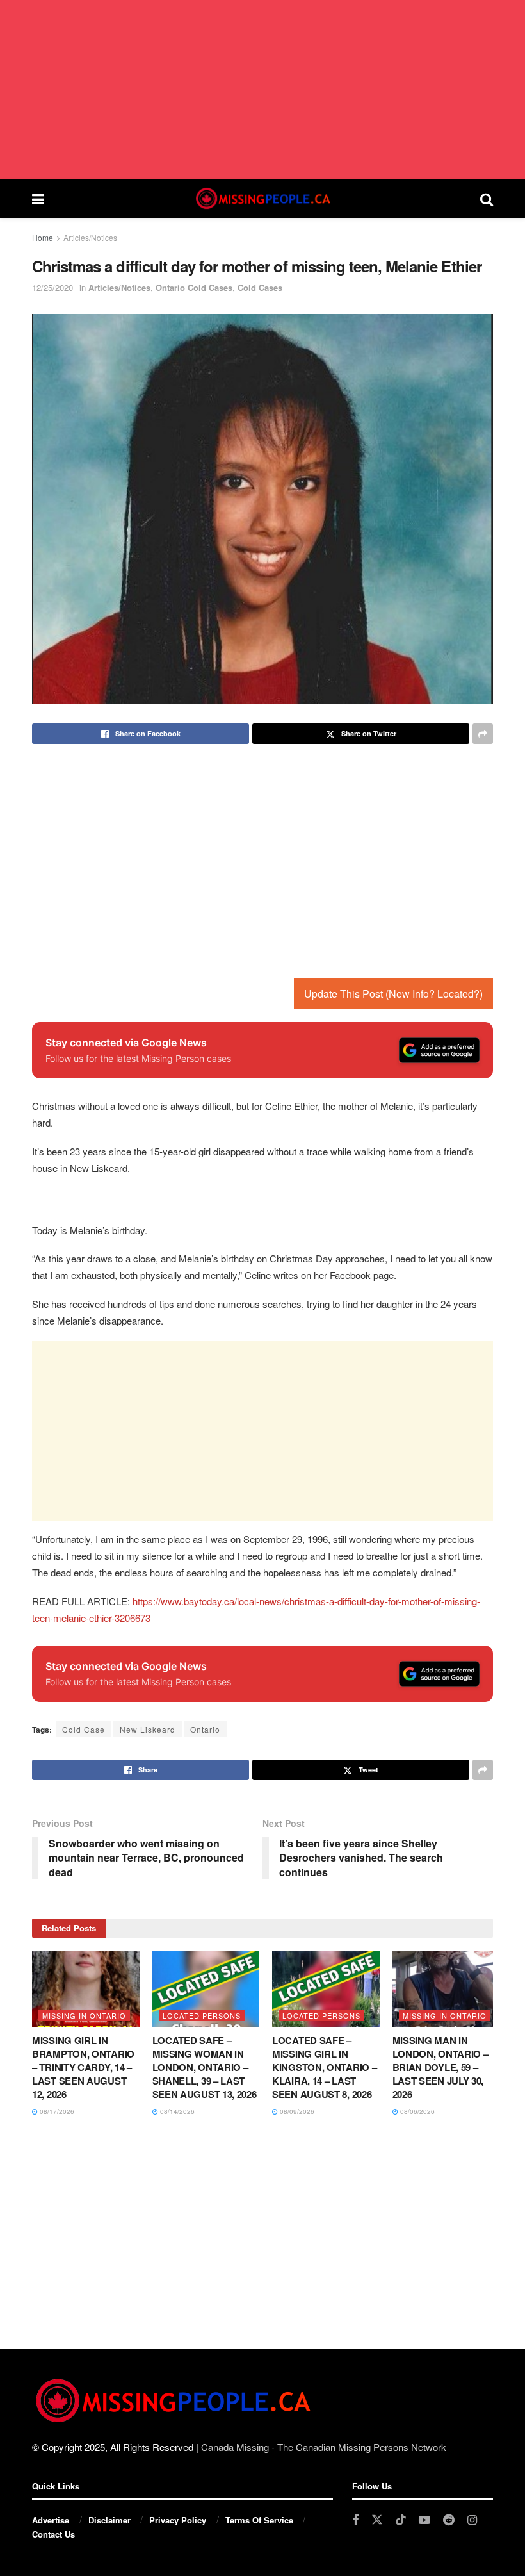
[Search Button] (487, 199)
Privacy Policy (178, 2520)
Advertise (51, 2520)
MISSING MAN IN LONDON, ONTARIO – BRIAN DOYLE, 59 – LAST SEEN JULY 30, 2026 (440, 2067)
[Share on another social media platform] (483, 734)
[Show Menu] (38, 199)
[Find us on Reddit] (449, 2520)
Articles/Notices (90, 237)
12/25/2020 (52, 287)
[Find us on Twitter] (377, 2520)
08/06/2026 (416, 2111)
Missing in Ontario (84, 2015)
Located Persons (202, 2015)
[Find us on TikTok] (401, 2520)
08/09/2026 (296, 2111)
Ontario (205, 1729)
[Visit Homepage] (262, 199)
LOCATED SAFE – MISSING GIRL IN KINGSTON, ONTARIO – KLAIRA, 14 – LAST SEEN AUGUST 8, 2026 (324, 2067)
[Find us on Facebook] (355, 2520)
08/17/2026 (56, 2111)
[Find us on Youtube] (424, 2520)
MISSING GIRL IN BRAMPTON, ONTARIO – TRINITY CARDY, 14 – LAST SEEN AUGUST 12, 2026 (83, 2067)
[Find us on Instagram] (472, 2520)
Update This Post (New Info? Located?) (393, 994)
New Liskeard (148, 1729)
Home (43, 237)
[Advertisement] (262, 90)
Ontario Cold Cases (194, 287)
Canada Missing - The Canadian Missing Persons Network (324, 2447)
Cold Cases (260, 287)
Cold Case (84, 1729)
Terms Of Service (259, 2520)
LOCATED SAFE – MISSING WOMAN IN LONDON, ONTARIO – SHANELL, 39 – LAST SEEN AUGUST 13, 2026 (205, 2067)
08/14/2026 (176, 2111)
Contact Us (53, 2534)
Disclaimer (109, 2520)
